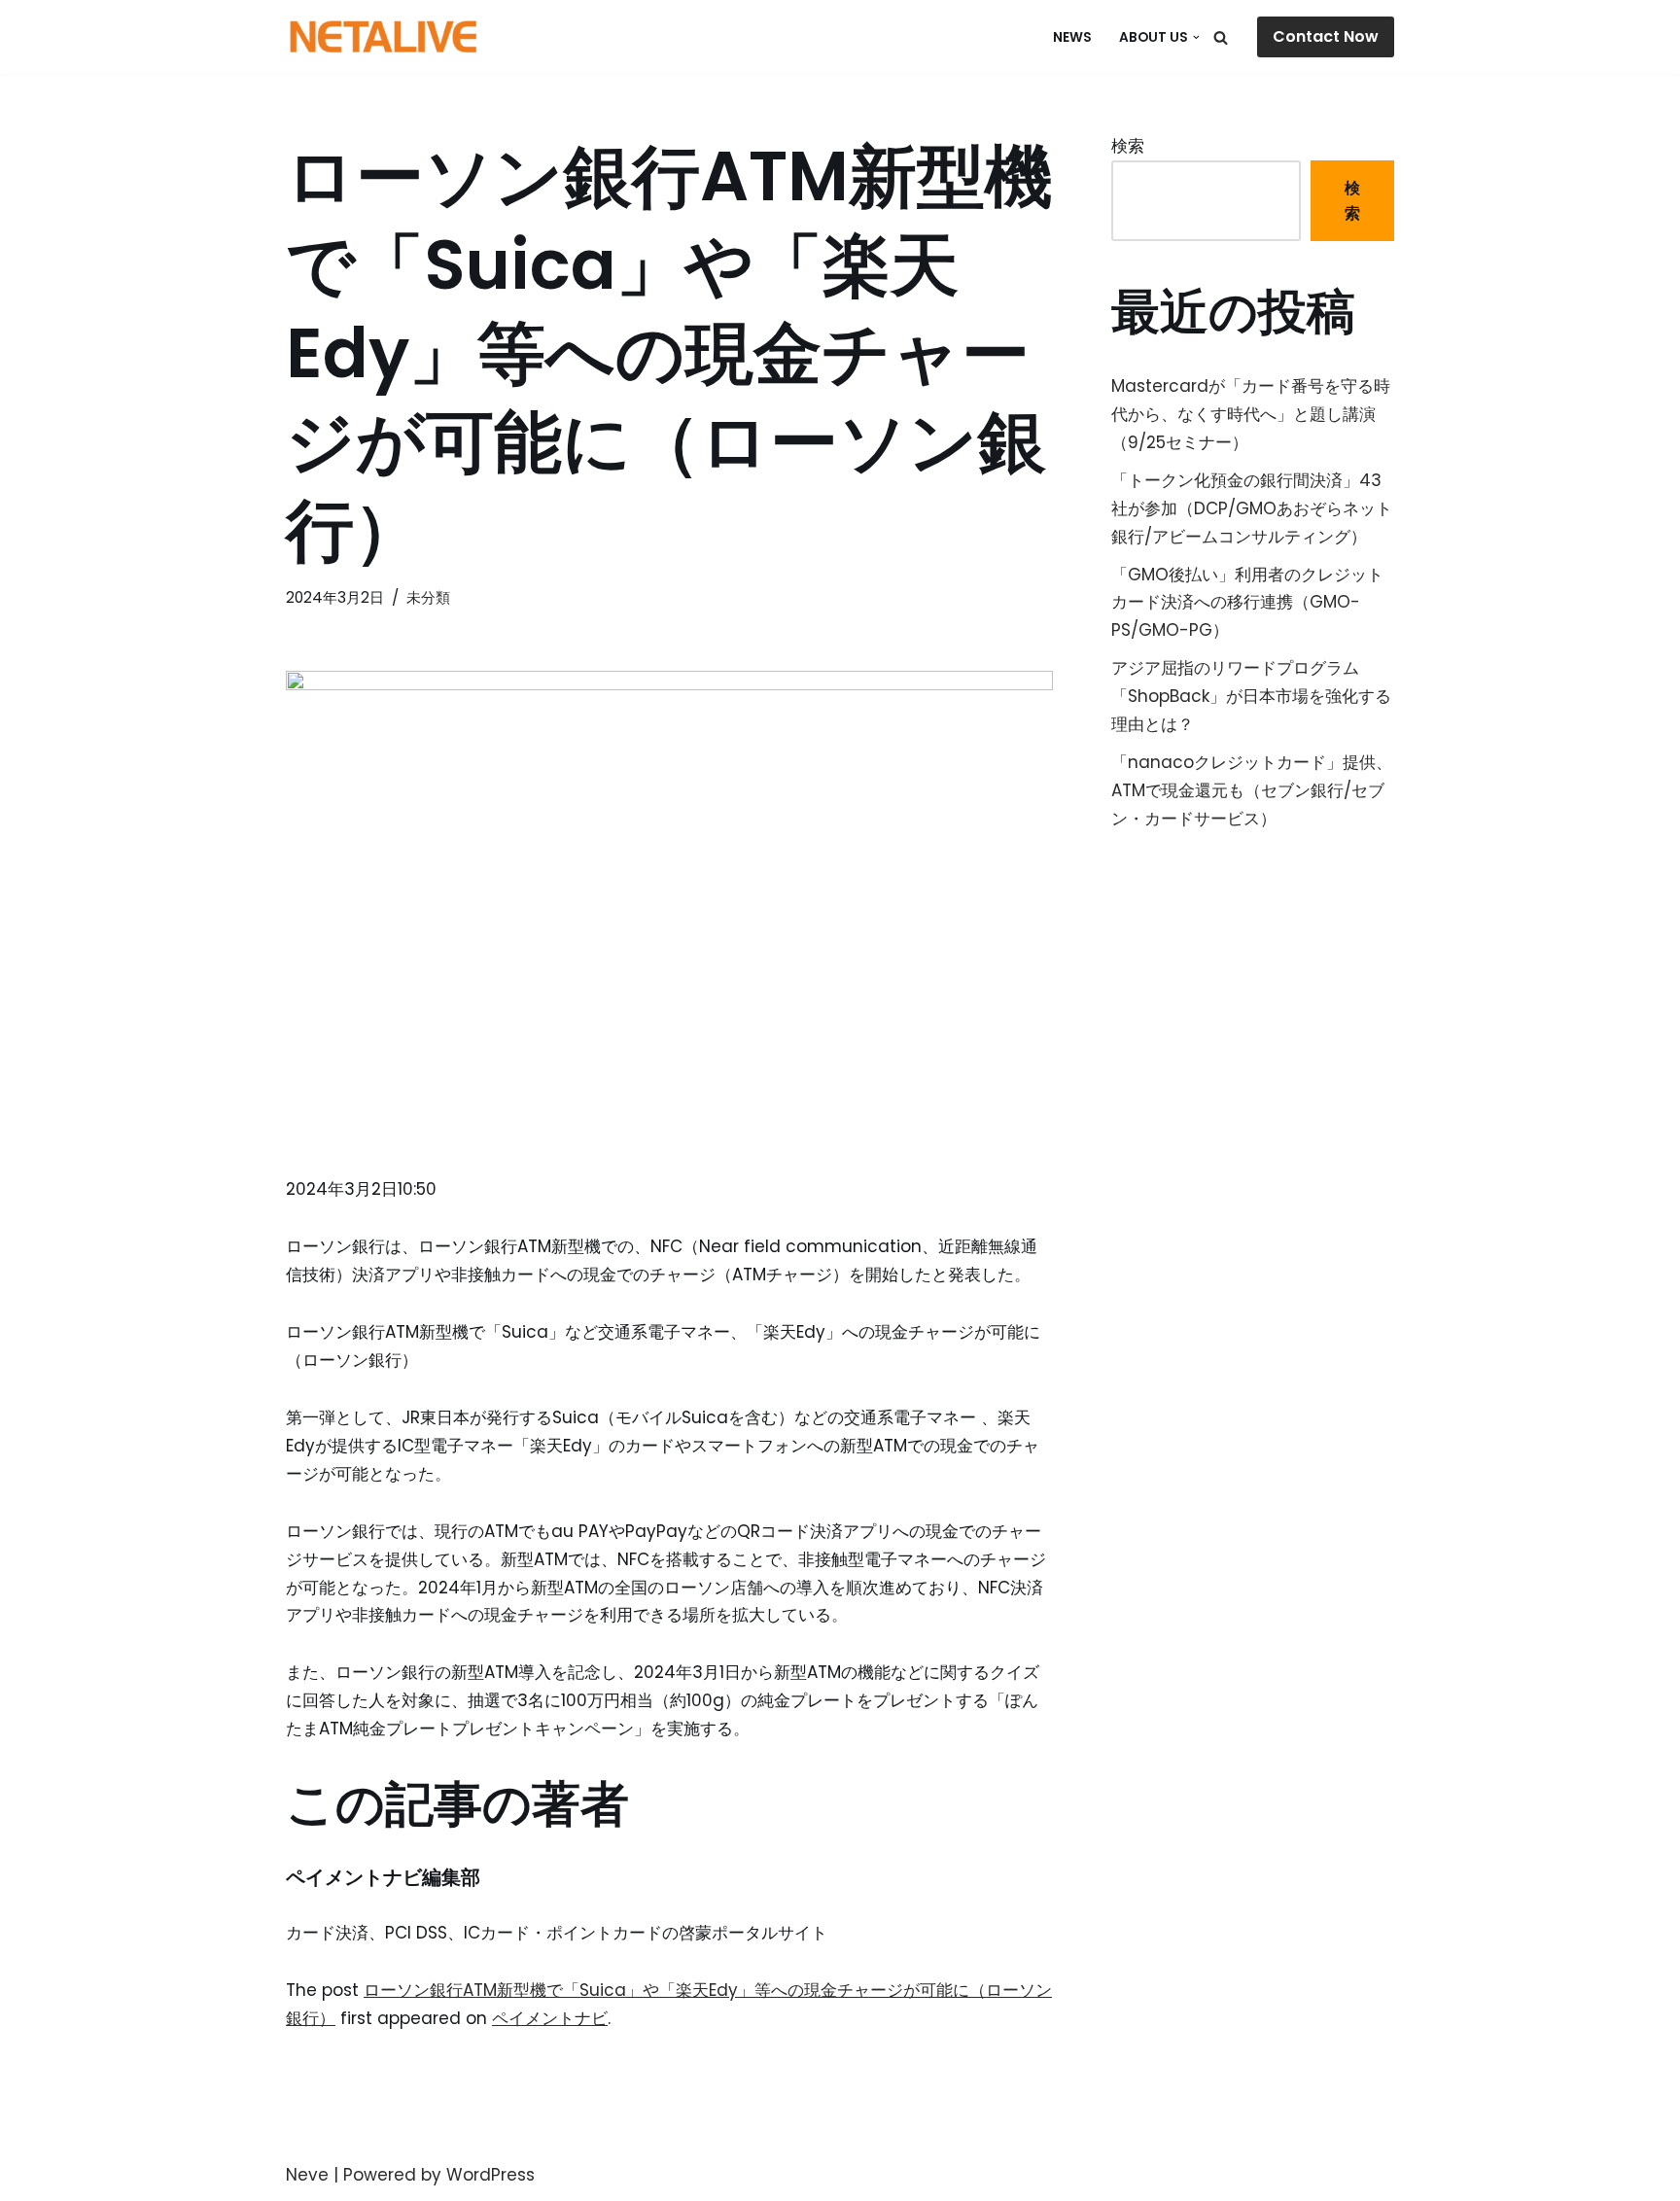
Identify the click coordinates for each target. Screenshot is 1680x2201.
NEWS (1072, 37)
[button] (1196, 37)
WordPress (490, 2175)
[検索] (1221, 37)
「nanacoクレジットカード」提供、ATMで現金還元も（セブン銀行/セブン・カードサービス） (1252, 790)
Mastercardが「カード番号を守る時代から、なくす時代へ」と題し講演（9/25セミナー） (1251, 414)
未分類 (428, 597)
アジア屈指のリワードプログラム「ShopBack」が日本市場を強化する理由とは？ (1251, 696)
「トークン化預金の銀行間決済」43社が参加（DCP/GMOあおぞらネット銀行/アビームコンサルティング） (1252, 508)
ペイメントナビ (550, 2018)
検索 (1128, 146)
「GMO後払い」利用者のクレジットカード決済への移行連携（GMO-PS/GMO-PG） (1247, 603)
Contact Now (1326, 36)
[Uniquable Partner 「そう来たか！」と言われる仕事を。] (383, 37)
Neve (307, 2175)
